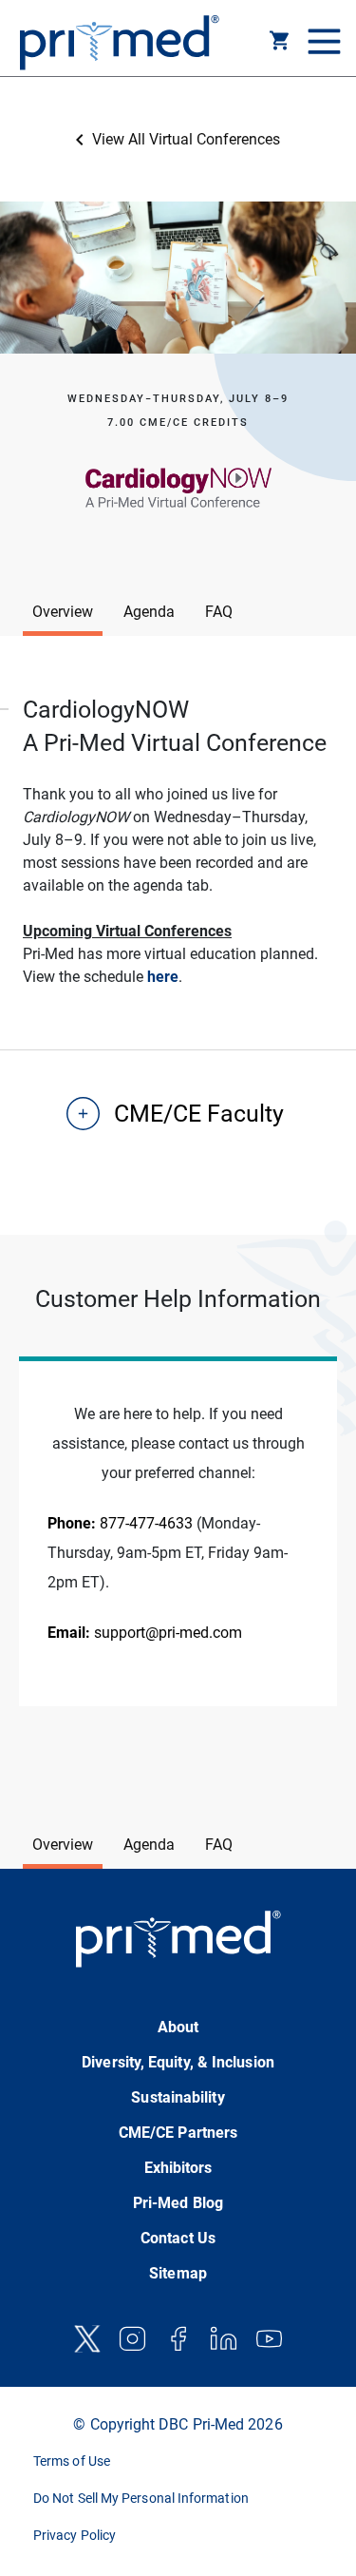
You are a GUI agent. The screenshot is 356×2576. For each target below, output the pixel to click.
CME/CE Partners (178, 2133)
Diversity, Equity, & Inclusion (178, 2062)
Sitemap (178, 2273)
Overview (63, 612)
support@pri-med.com (145, 1633)
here (163, 977)
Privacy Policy (75, 2535)
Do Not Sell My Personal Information (141, 2498)
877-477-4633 (120, 1523)
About (178, 2027)
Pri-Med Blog (178, 2203)
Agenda (149, 612)
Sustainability (178, 2097)
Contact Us (178, 2238)
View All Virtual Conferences (186, 139)
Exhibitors (178, 2168)
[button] (280, 44)
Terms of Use (72, 2461)
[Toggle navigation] (322, 43)
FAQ (219, 612)
